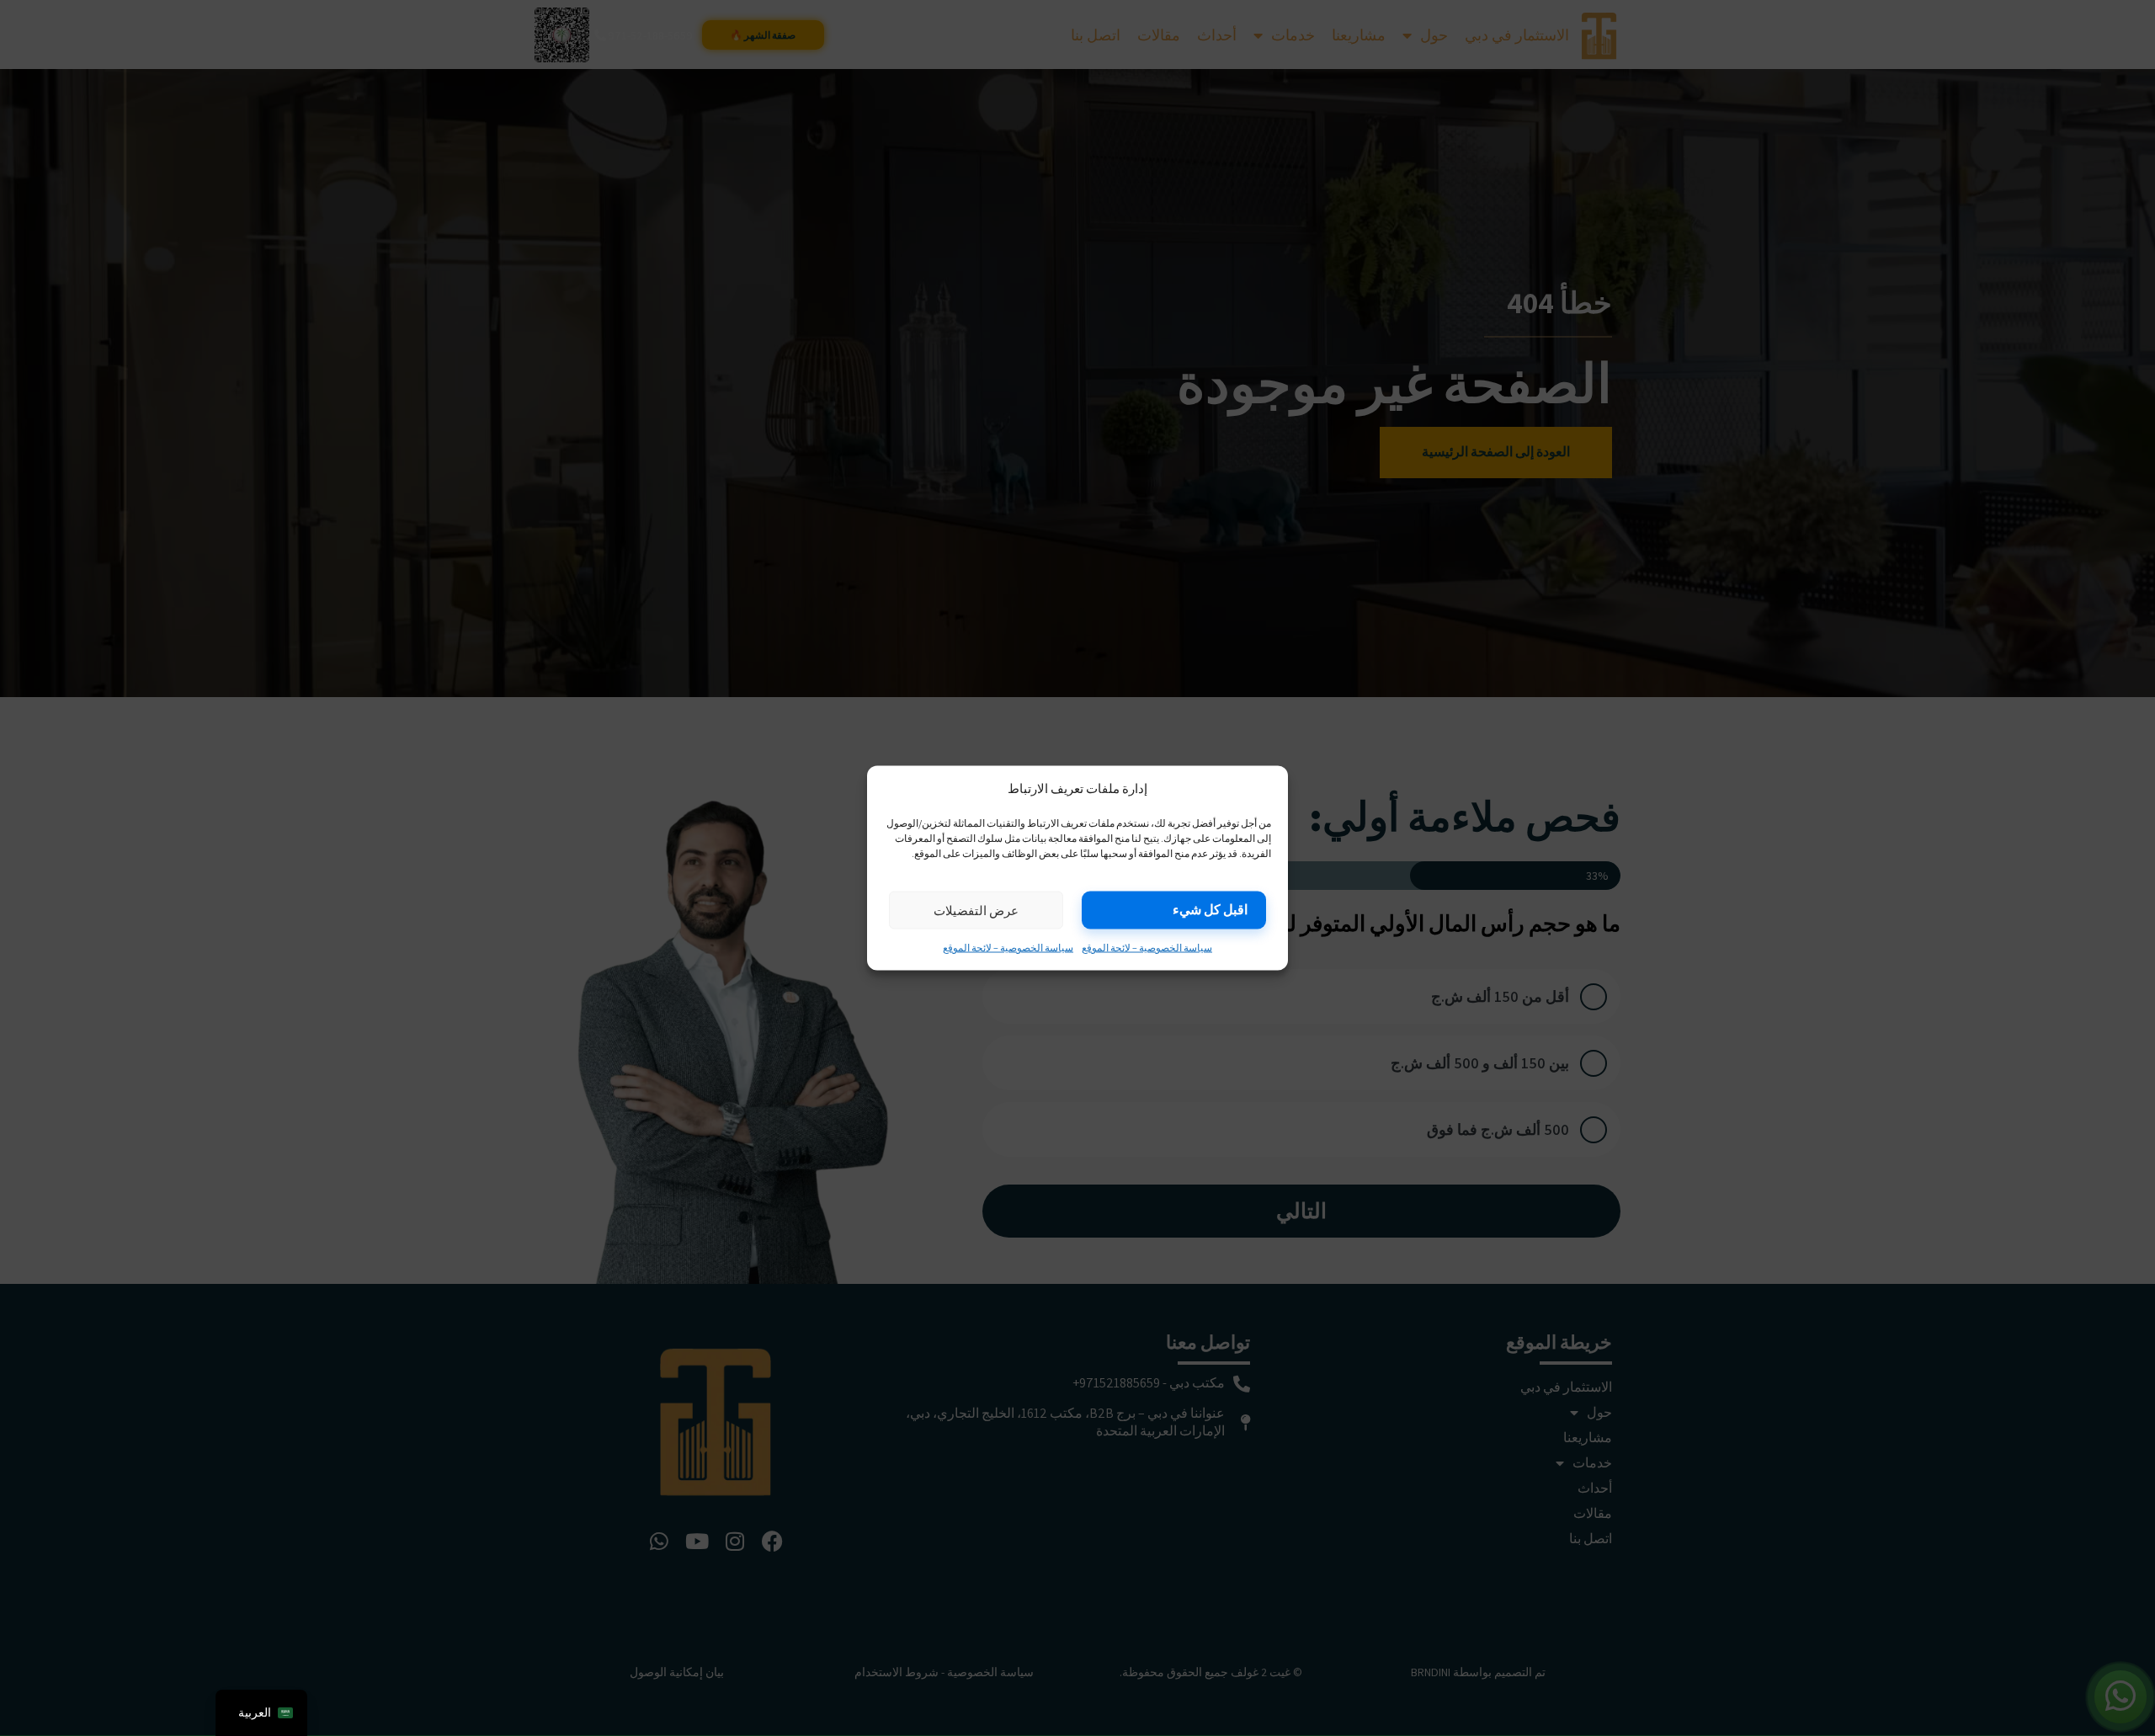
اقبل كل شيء (1210, 910)
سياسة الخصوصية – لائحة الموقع (1147, 948)
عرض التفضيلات (976, 910)
